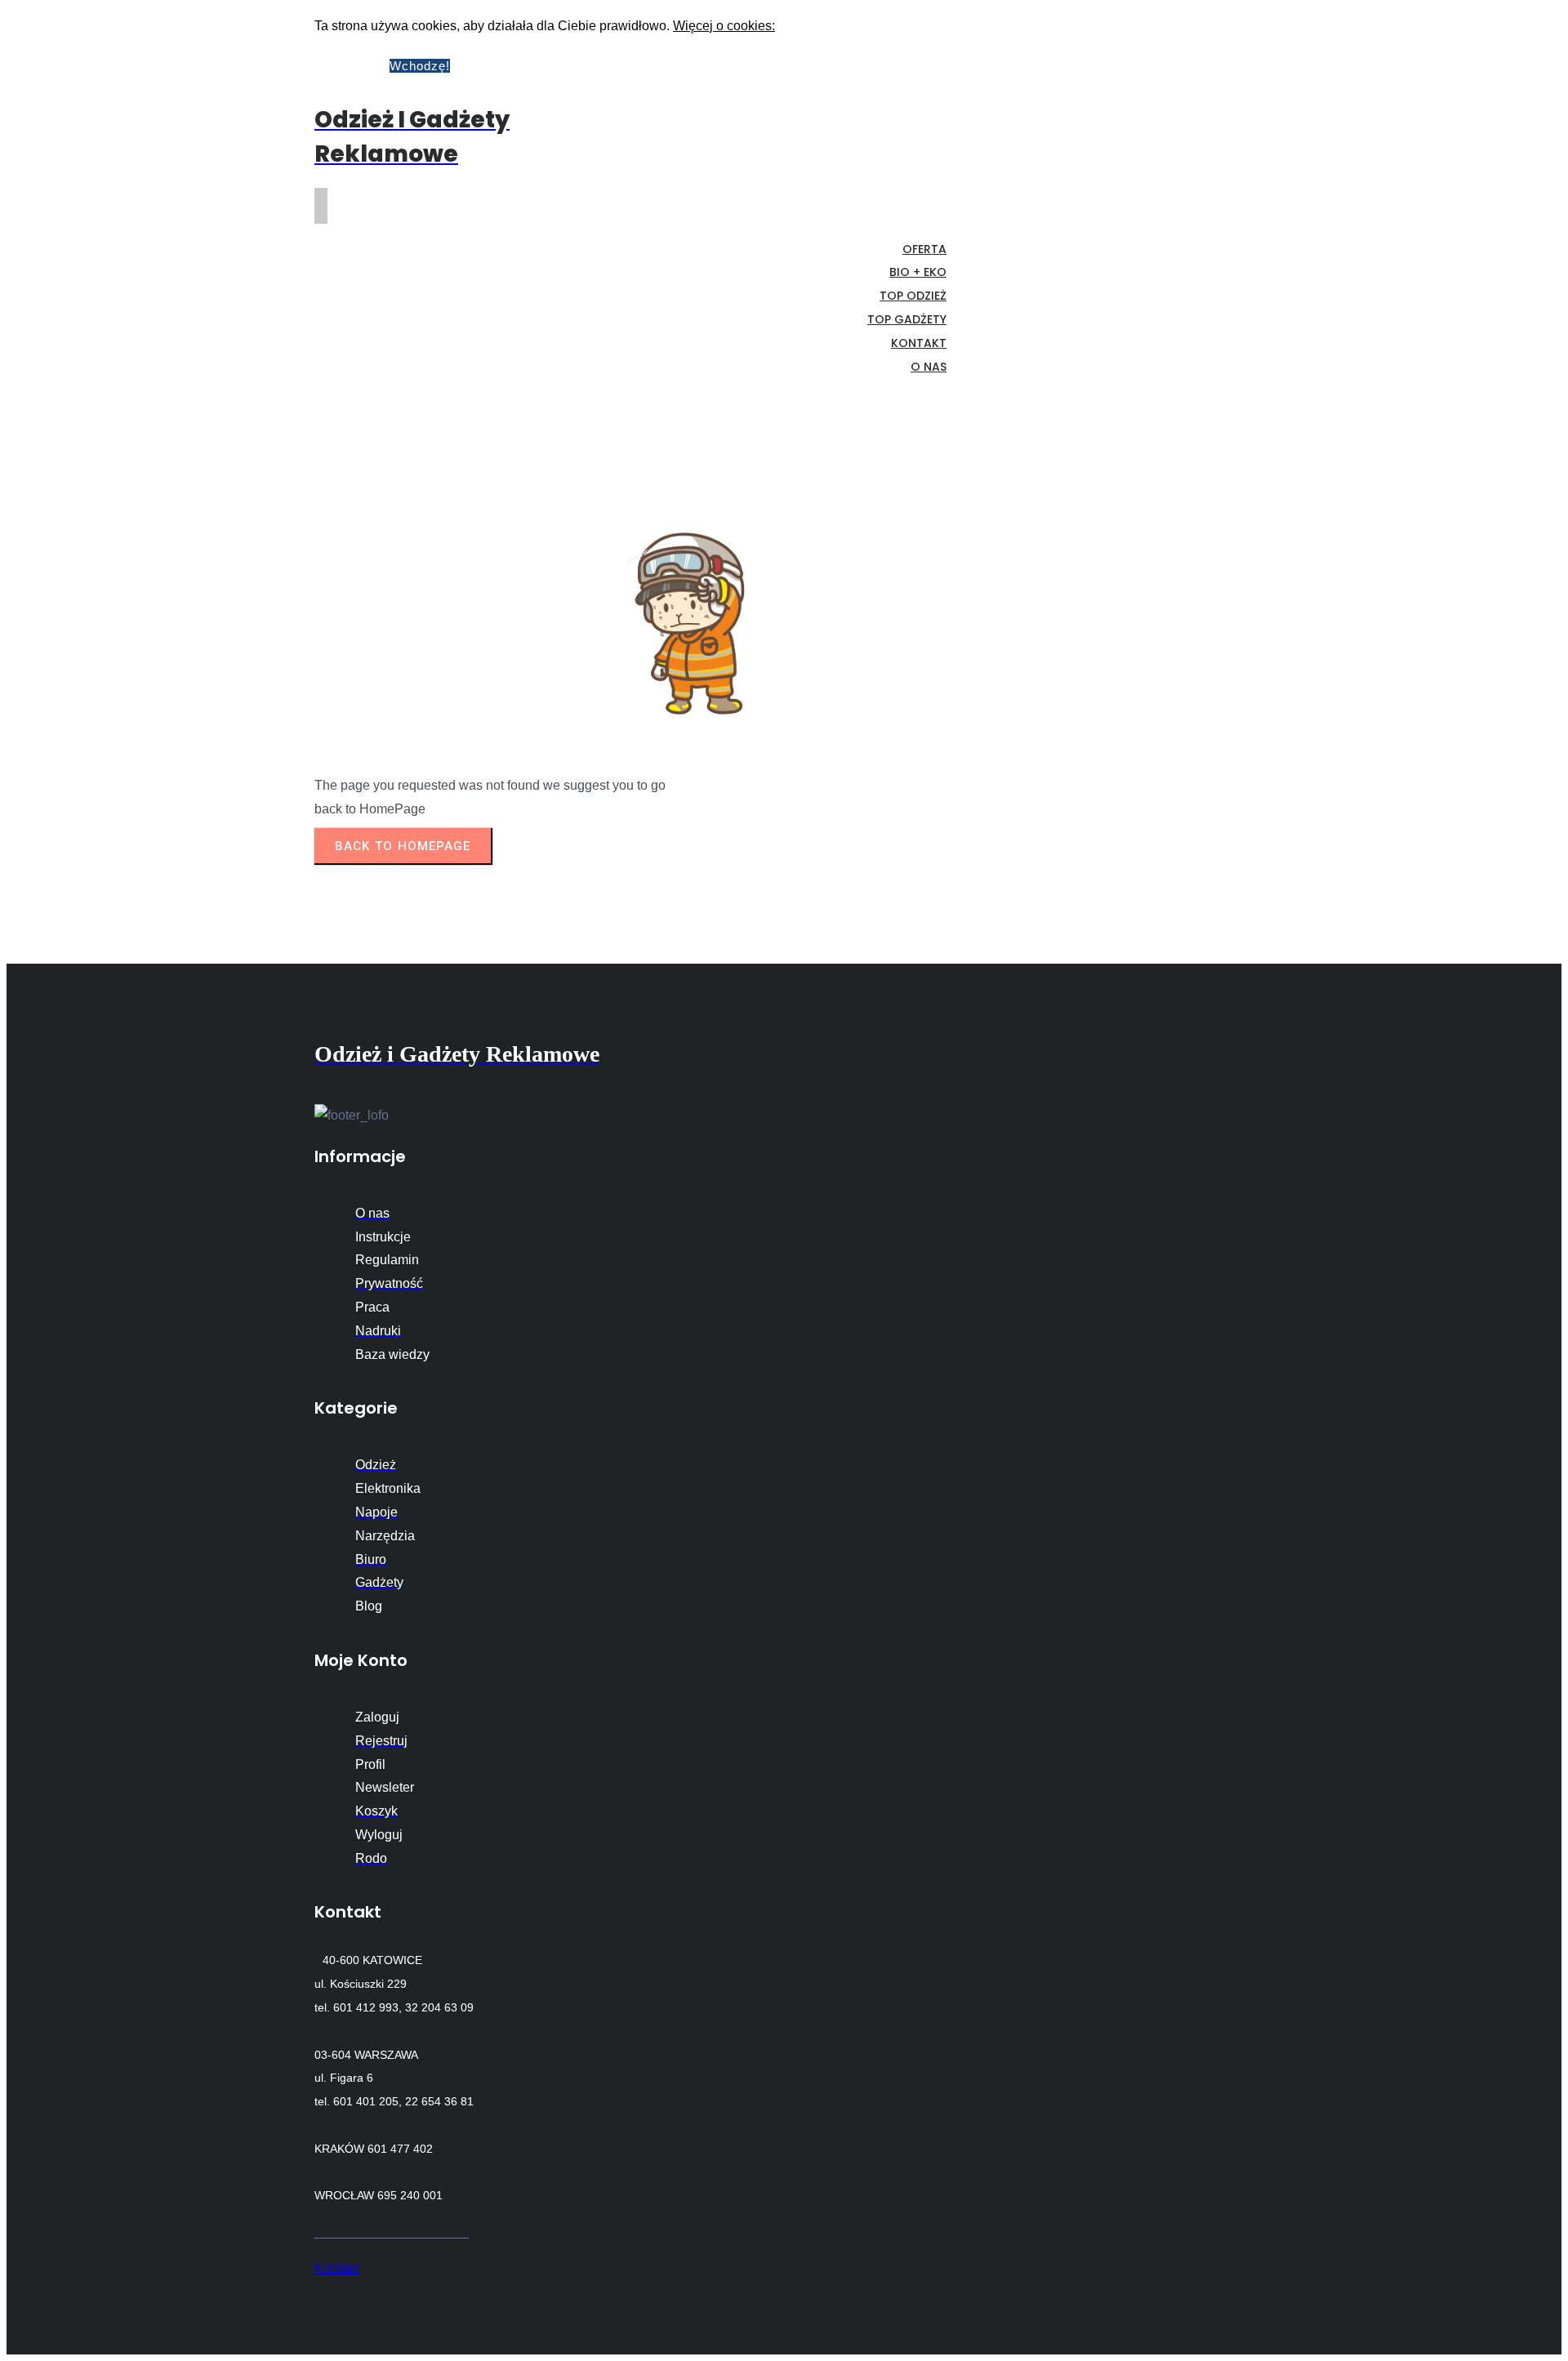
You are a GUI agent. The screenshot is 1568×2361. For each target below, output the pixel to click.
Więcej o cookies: (724, 26)
